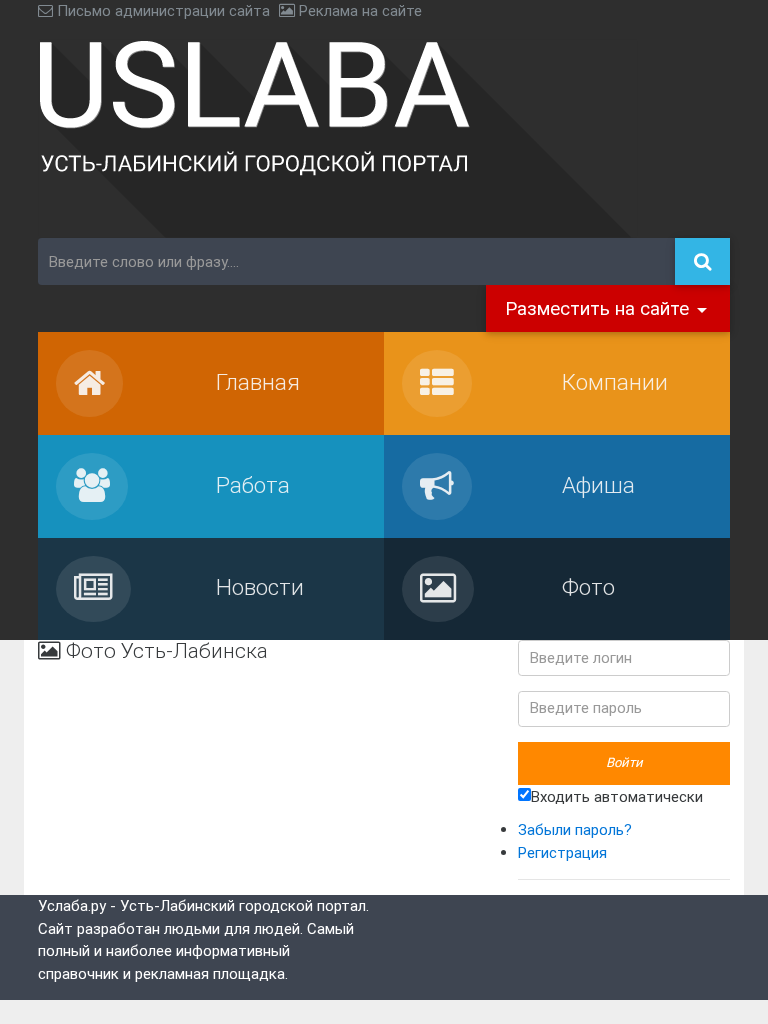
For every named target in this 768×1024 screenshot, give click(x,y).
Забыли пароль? (575, 829)
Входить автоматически (617, 795)
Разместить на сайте (599, 308)
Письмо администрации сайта (161, 10)
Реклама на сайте (358, 10)
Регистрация (562, 852)
